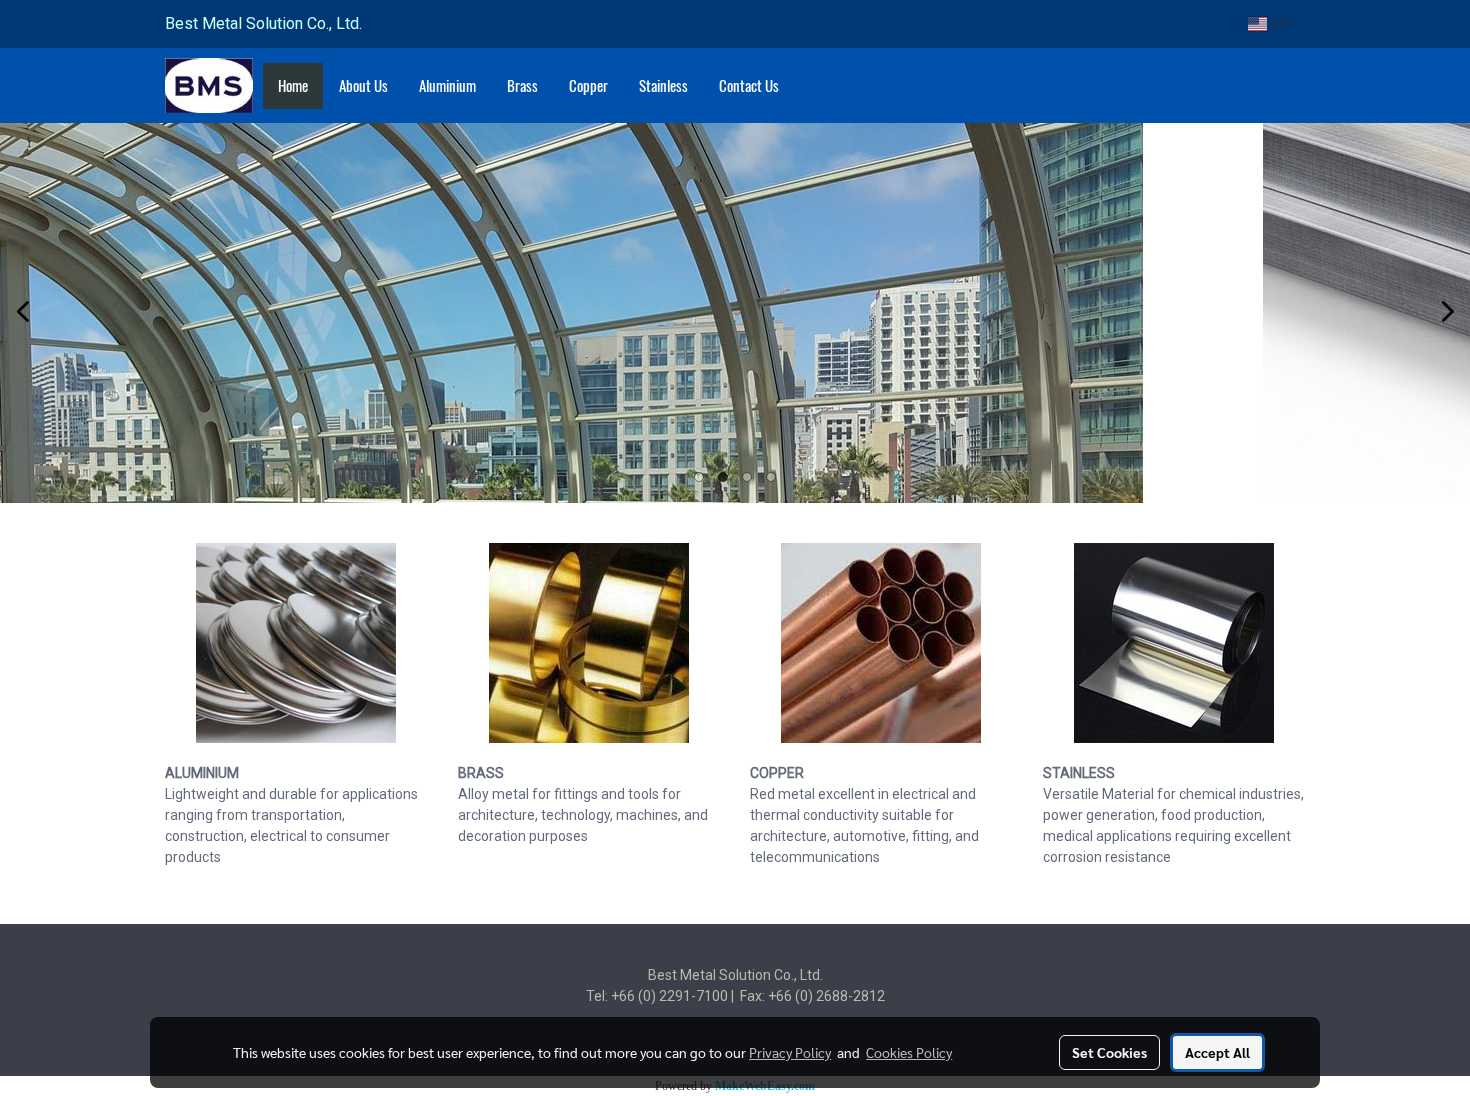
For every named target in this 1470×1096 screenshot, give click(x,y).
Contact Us (749, 86)
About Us (363, 86)
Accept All (1217, 1052)
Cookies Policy (909, 1052)
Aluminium (447, 86)
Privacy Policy (790, 1052)
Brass (522, 86)
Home (293, 86)
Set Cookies (1109, 1052)
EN (1278, 23)
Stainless (663, 86)
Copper (588, 86)
